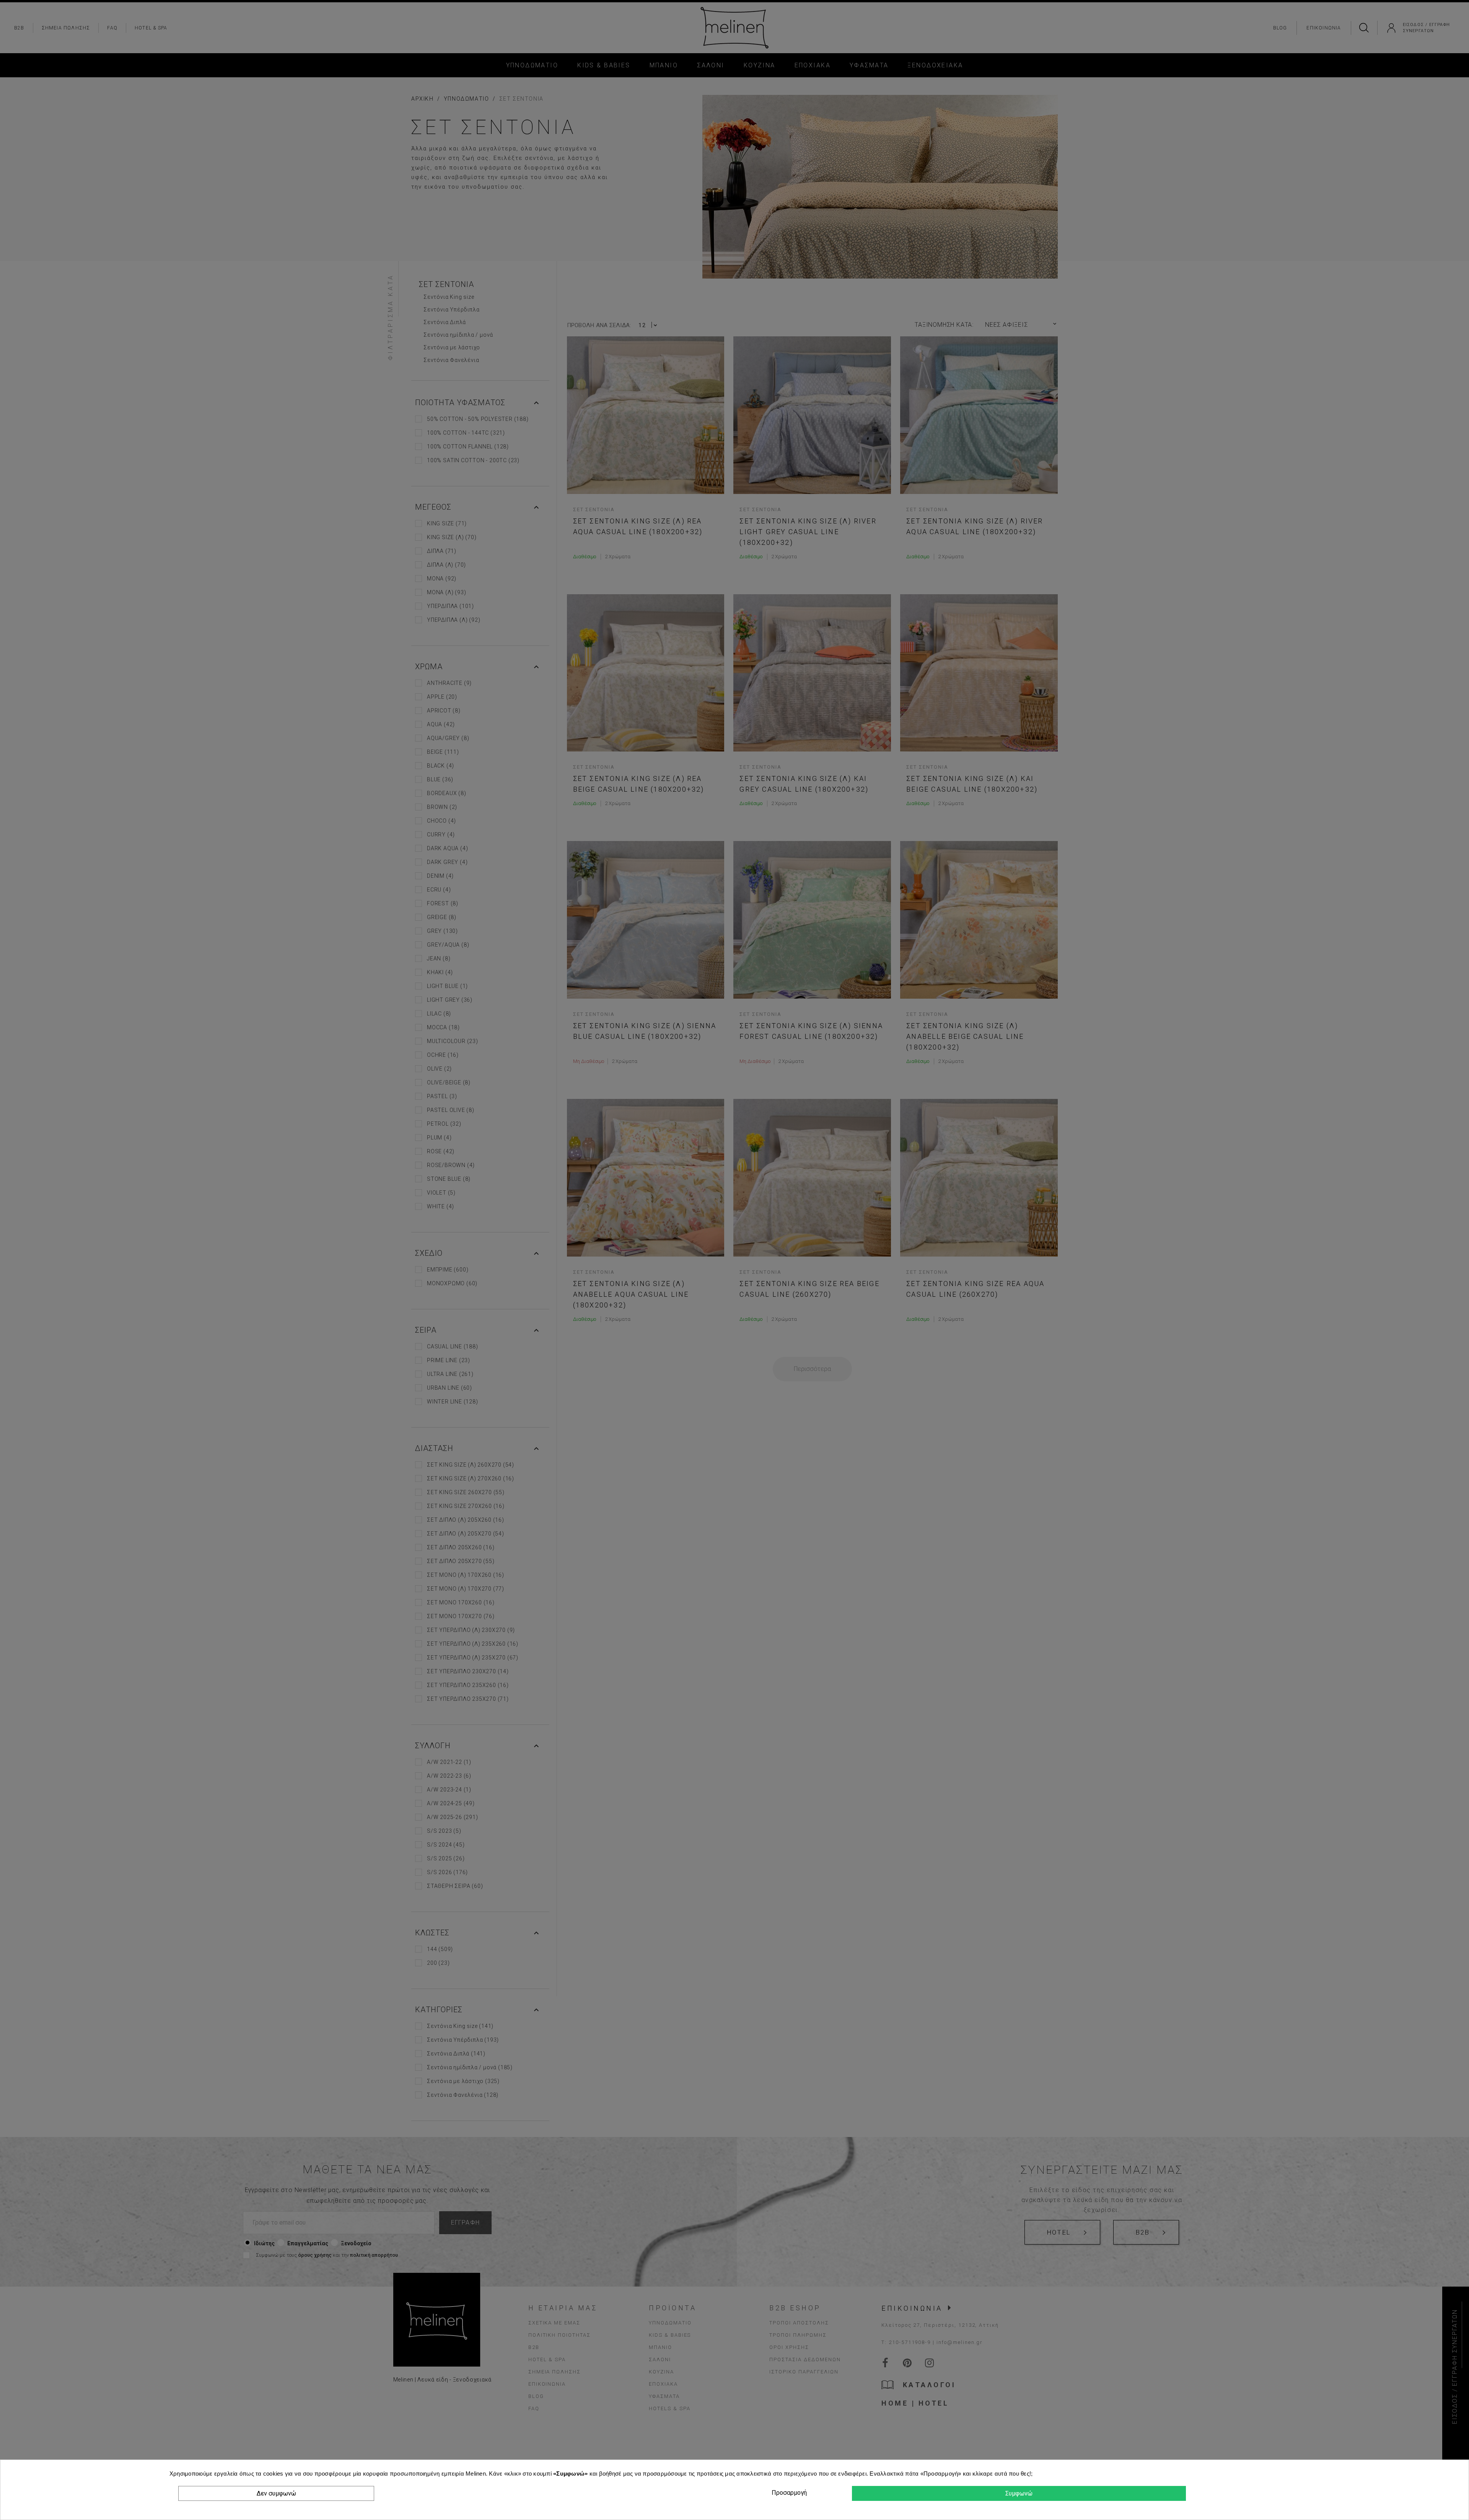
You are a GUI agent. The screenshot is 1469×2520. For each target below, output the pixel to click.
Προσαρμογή (788, 2493)
